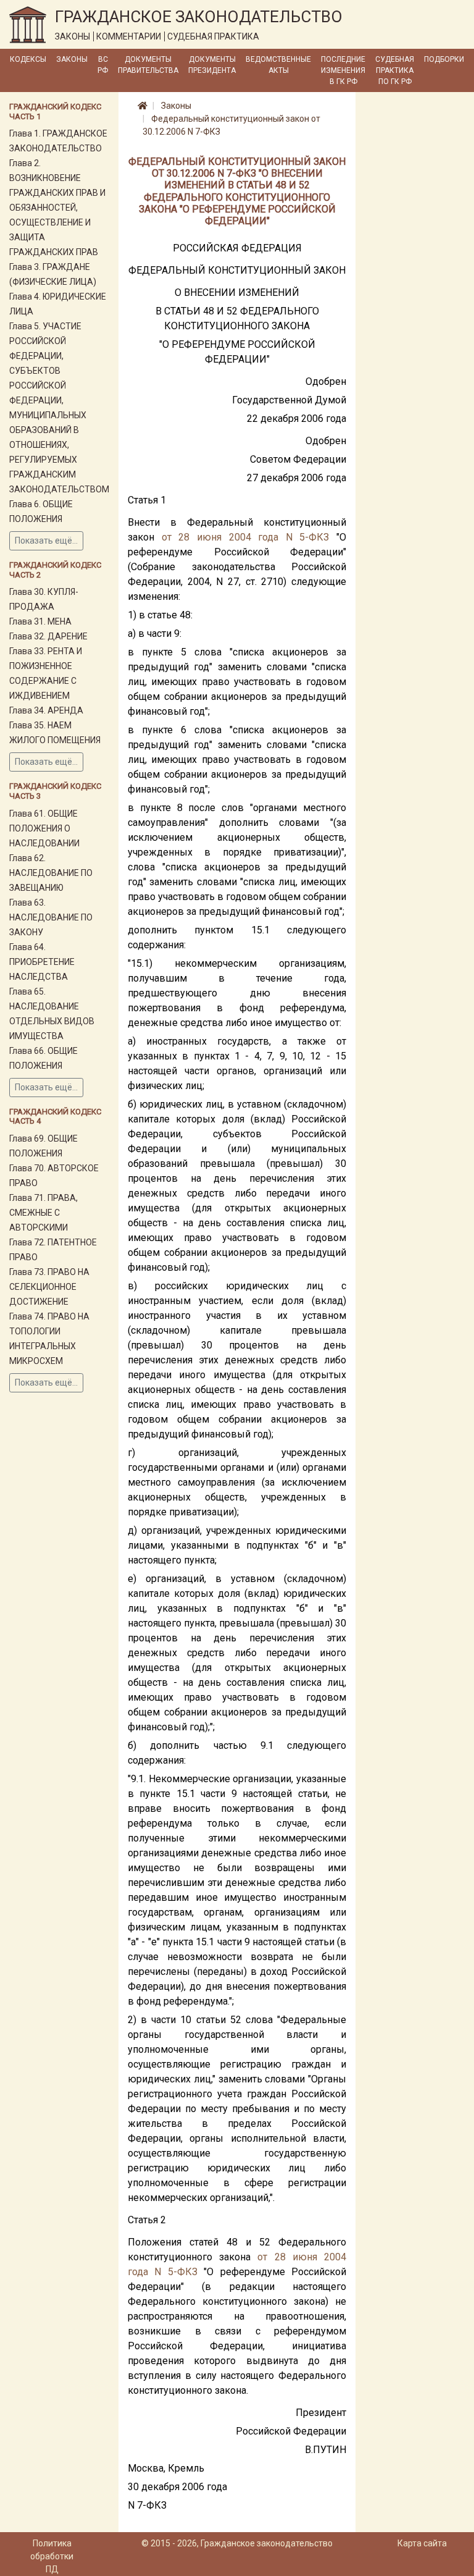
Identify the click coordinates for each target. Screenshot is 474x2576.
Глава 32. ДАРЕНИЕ (48, 636)
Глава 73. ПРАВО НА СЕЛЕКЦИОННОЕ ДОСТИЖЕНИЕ (49, 1287)
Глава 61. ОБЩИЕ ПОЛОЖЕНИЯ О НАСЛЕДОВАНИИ (44, 828)
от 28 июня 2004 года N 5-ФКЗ (246, 537)
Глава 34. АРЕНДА (46, 710)
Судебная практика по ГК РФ (395, 70)
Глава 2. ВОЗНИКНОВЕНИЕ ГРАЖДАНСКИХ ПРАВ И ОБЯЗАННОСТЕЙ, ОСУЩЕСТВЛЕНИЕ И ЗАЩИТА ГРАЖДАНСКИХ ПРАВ (57, 208)
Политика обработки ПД (52, 2556)
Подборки (444, 59)
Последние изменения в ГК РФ (343, 70)
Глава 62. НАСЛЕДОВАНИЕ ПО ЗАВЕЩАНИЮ (51, 873)
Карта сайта (422, 2543)
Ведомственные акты (278, 65)
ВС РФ (103, 65)
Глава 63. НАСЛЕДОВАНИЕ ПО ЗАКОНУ (51, 917)
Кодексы (28, 59)
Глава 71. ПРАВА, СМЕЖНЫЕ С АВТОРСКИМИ (44, 1213)
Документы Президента (212, 65)
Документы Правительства (148, 65)
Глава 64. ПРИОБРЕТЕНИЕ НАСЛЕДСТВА (42, 962)
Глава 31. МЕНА (40, 621)
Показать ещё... (46, 541)
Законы (72, 59)
